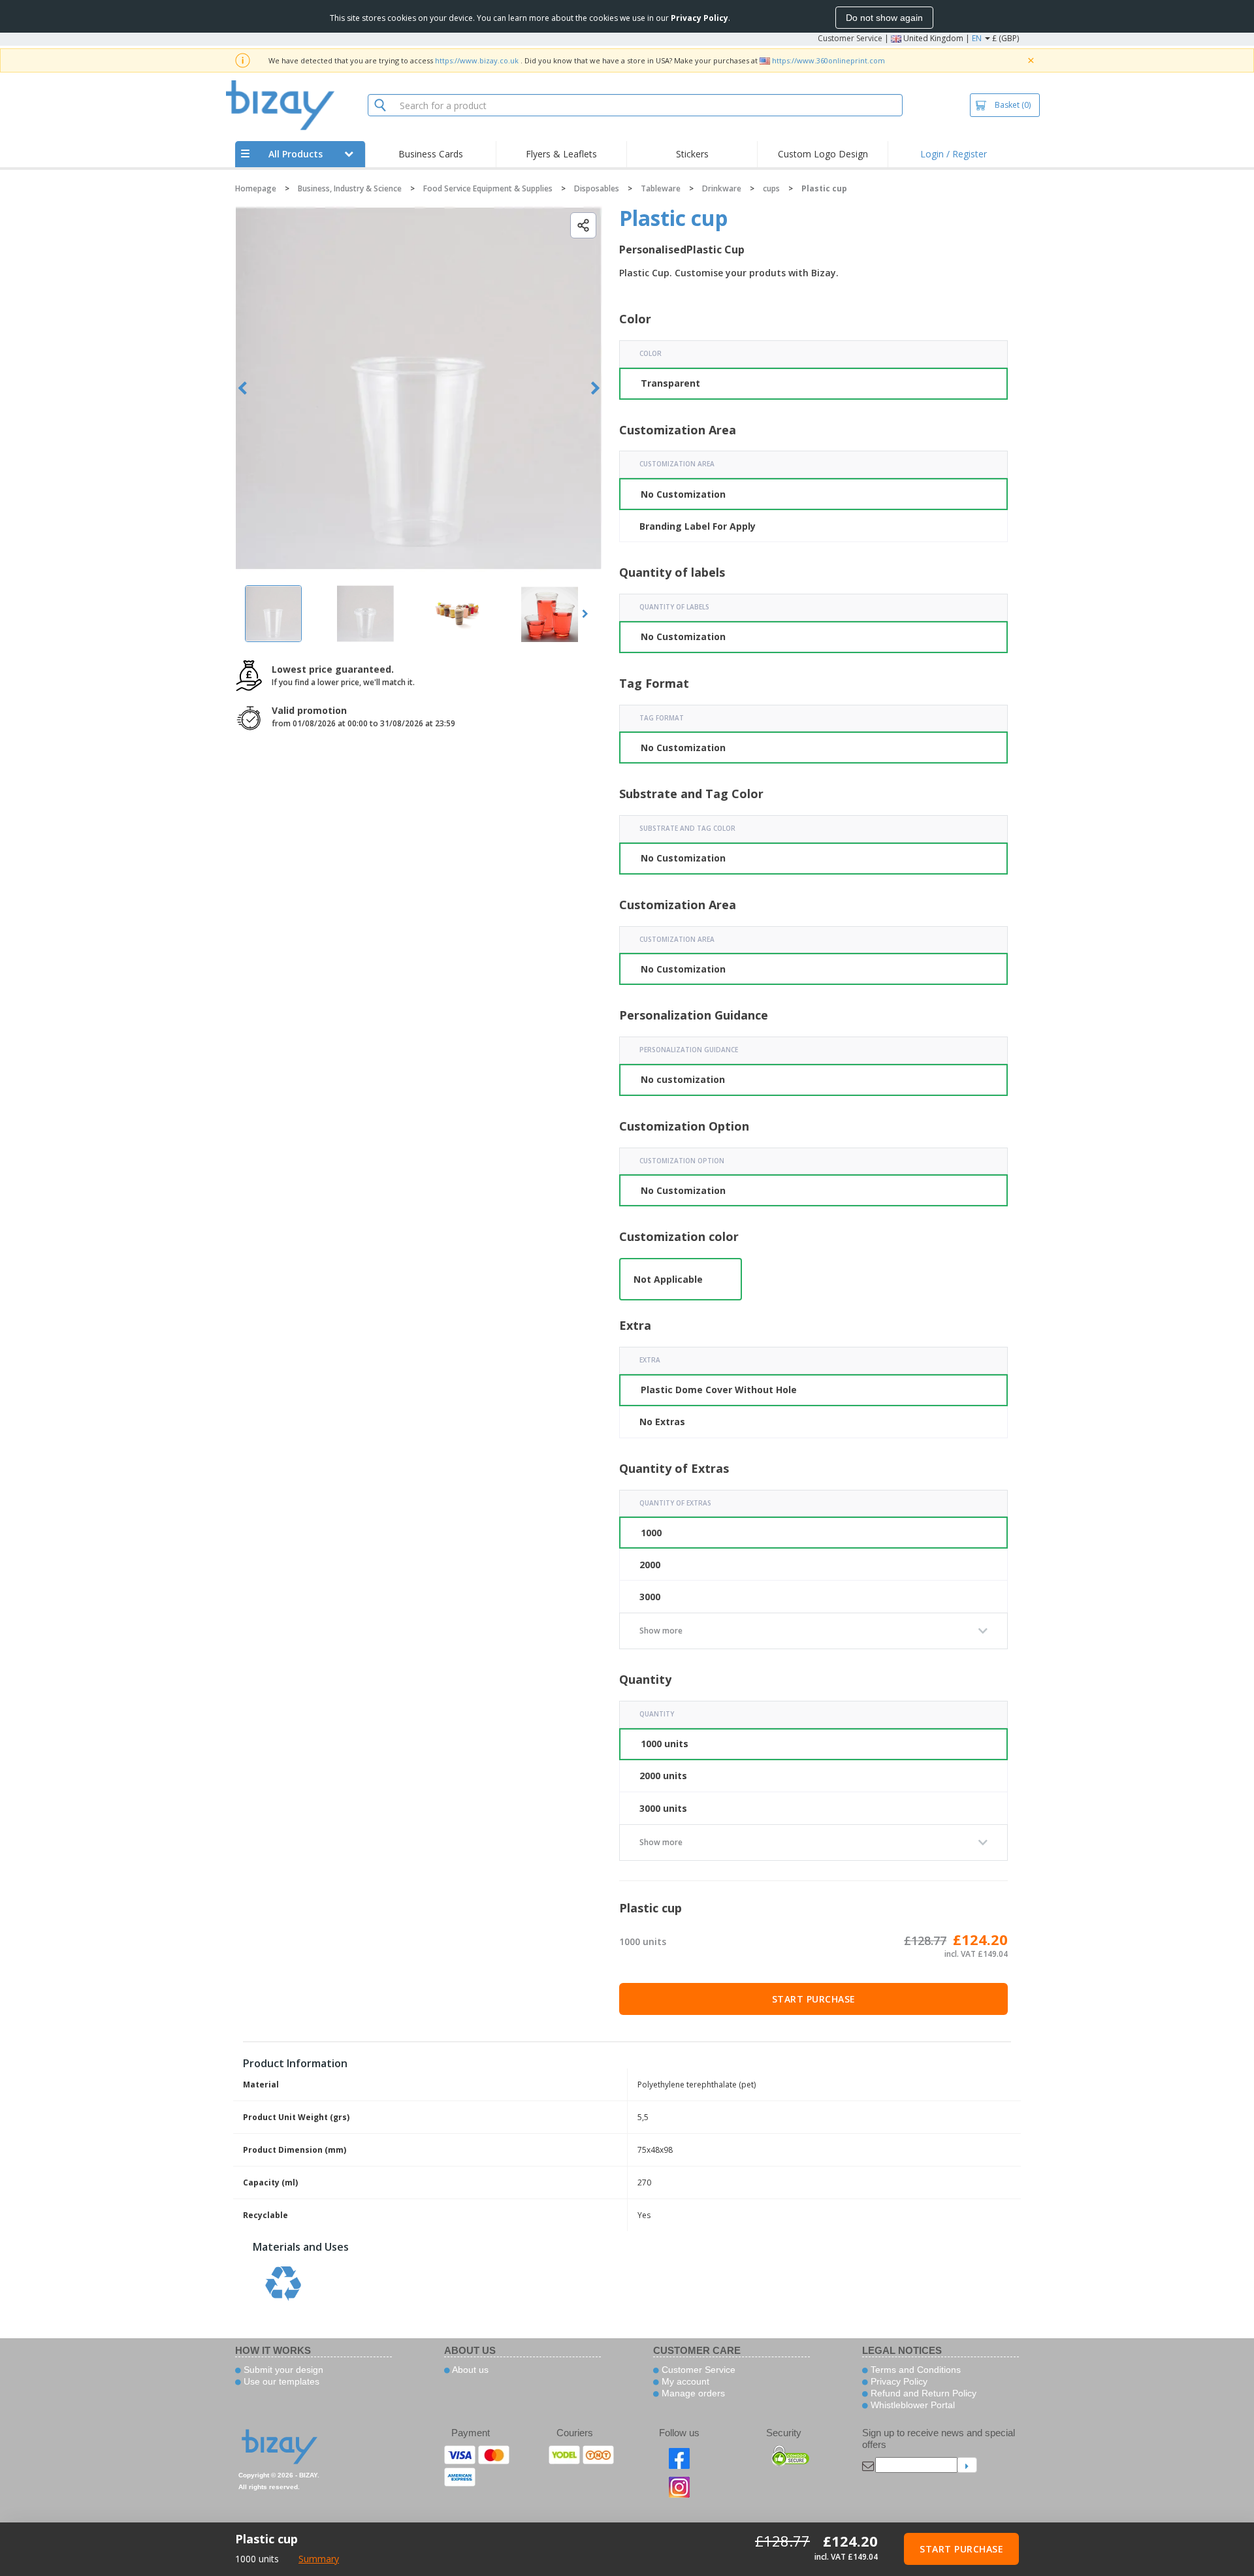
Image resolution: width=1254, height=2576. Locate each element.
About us (469, 2370)
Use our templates (280, 2381)
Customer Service (850, 38)
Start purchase (814, 1999)
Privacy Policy (898, 2381)
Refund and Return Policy (922, 2393)
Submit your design (282, 2370)
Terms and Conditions (914, 2370)
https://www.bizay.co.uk (477, 60)
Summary (319, 2559)
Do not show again (884, 18)
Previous (243, 388)
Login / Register (954, 154)
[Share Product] (583, 225)
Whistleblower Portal (911, 2405)
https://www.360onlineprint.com (828, 60)
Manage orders (692, 2393)
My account (684, 2381)
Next (595, 388)
